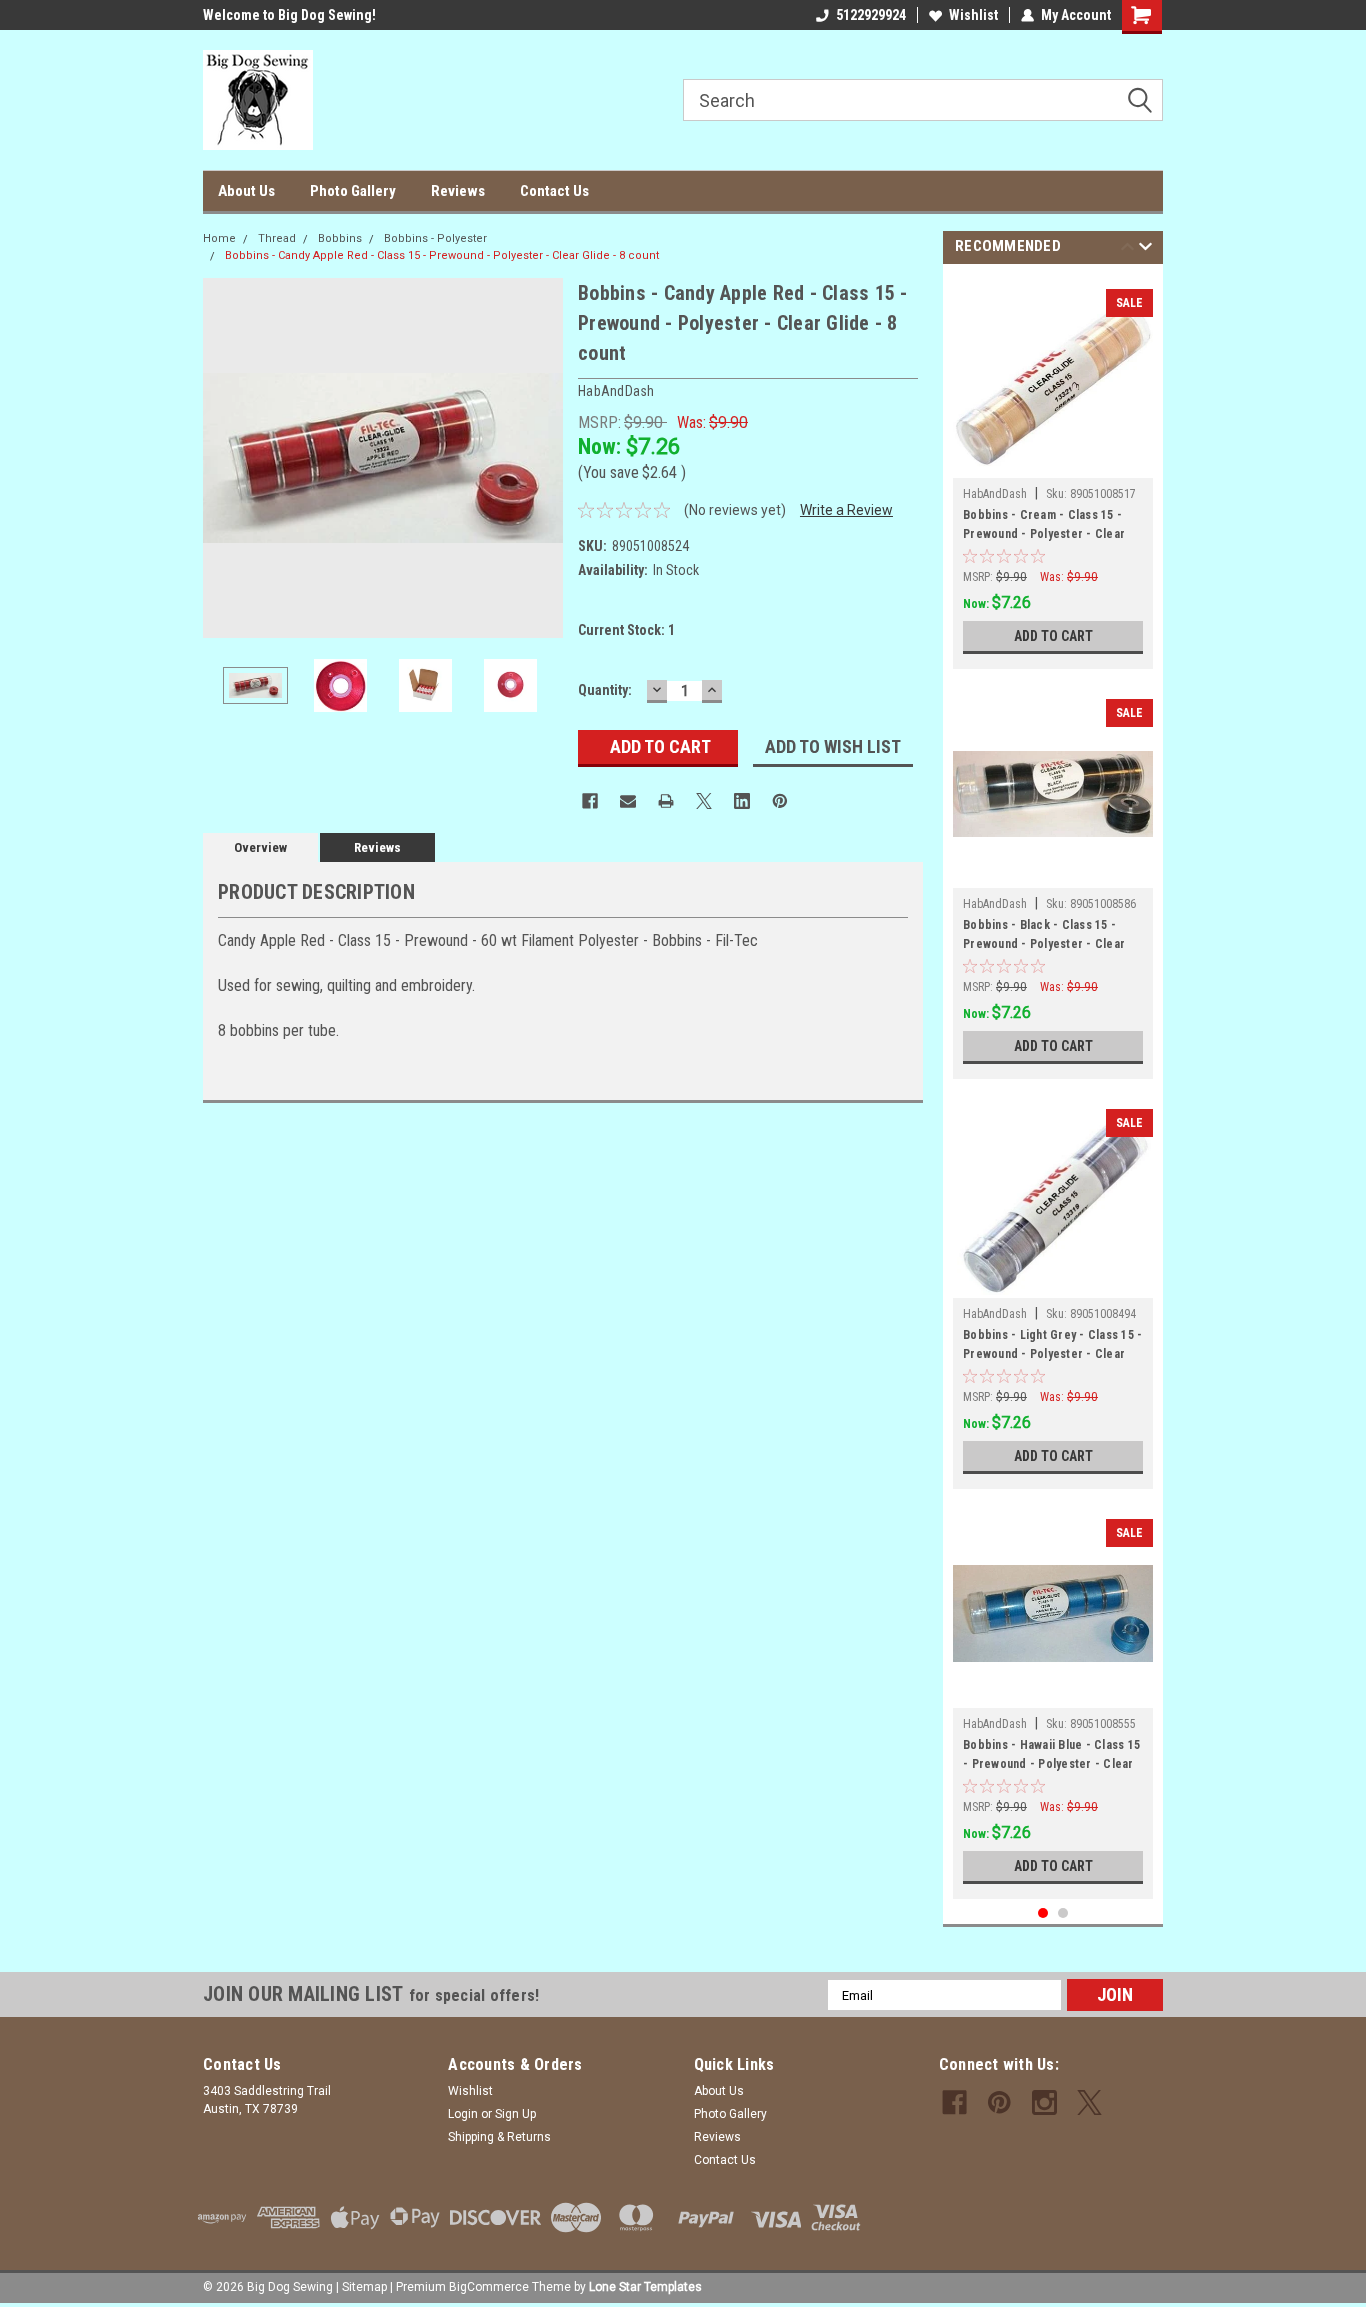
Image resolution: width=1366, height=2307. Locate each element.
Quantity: (605, 690)
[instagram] (1044, 2102)
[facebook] (954, 2102)
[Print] (666, 801)
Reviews (458, 191)
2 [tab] (1063, 1913)
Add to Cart (1053, 636)
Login (463, 2114)
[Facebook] (590, 801)
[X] (704, 801)
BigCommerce (489, 2287)
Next (543, 458)
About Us (246, 191)
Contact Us (554, 191)
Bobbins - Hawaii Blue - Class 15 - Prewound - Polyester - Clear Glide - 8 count (1051, 1757)
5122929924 (871, 15)
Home (219, 238)
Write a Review (846, 510)
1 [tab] (1043, 1913)
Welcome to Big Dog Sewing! (289, 15)
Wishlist (973, 15)
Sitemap (364, 2287)
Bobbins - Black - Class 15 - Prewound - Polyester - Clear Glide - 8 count (1044, 937)
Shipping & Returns (499, 2137)
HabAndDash (995, 494)
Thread (277, 238)
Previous (223, 458)
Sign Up (515, 2114)
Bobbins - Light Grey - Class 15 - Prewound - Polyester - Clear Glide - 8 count (1052, 1347)
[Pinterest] (780, 801)
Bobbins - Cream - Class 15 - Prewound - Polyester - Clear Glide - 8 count (1044, 527)
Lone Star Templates (645, 2287)
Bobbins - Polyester (435, 238)
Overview (260, 847)
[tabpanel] (1053, 471)
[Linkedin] (742, 801)
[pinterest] (999, 2102)
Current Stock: (626, 630)
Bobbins (340, 238)
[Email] (628, 801)
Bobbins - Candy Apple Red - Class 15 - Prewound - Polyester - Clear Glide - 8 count (442, 255)
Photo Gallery (353, 191)
